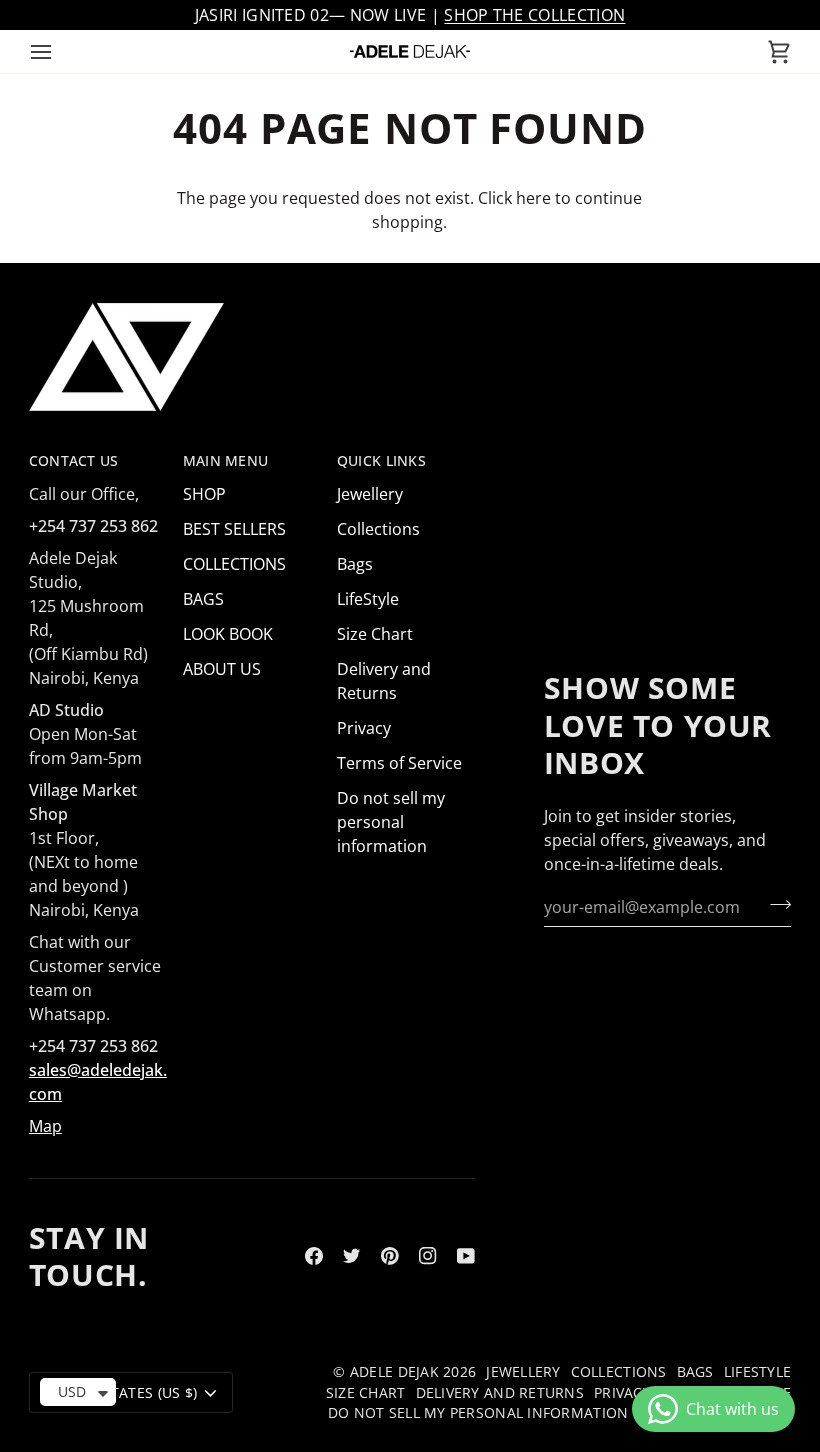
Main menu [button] (225, 461)
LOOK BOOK (228, 634)
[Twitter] (352, 1256)
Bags (355, 564)
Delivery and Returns (500, 1393)
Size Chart (375, 634)
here (533, 198)
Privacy (364, 728)
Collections (378, 529)
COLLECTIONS (234, 564)
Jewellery (370, 494)
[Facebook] (314, 1256)
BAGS (203, 599)
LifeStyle (368, 599)
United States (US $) (121, 1393)
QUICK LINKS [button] (381, 461)
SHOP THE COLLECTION (534, 15)
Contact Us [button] (74, 461)
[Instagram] (428, 1256)
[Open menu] (59, 51)
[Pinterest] (390, 1256)
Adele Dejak (394, 1372)
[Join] (774, 904)
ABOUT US (222, 669)
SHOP (204, 494)
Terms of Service (399, 763)
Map (45, 1126)
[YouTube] (466, 1256)
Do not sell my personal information (391, 822)
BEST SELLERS (234, 529)
